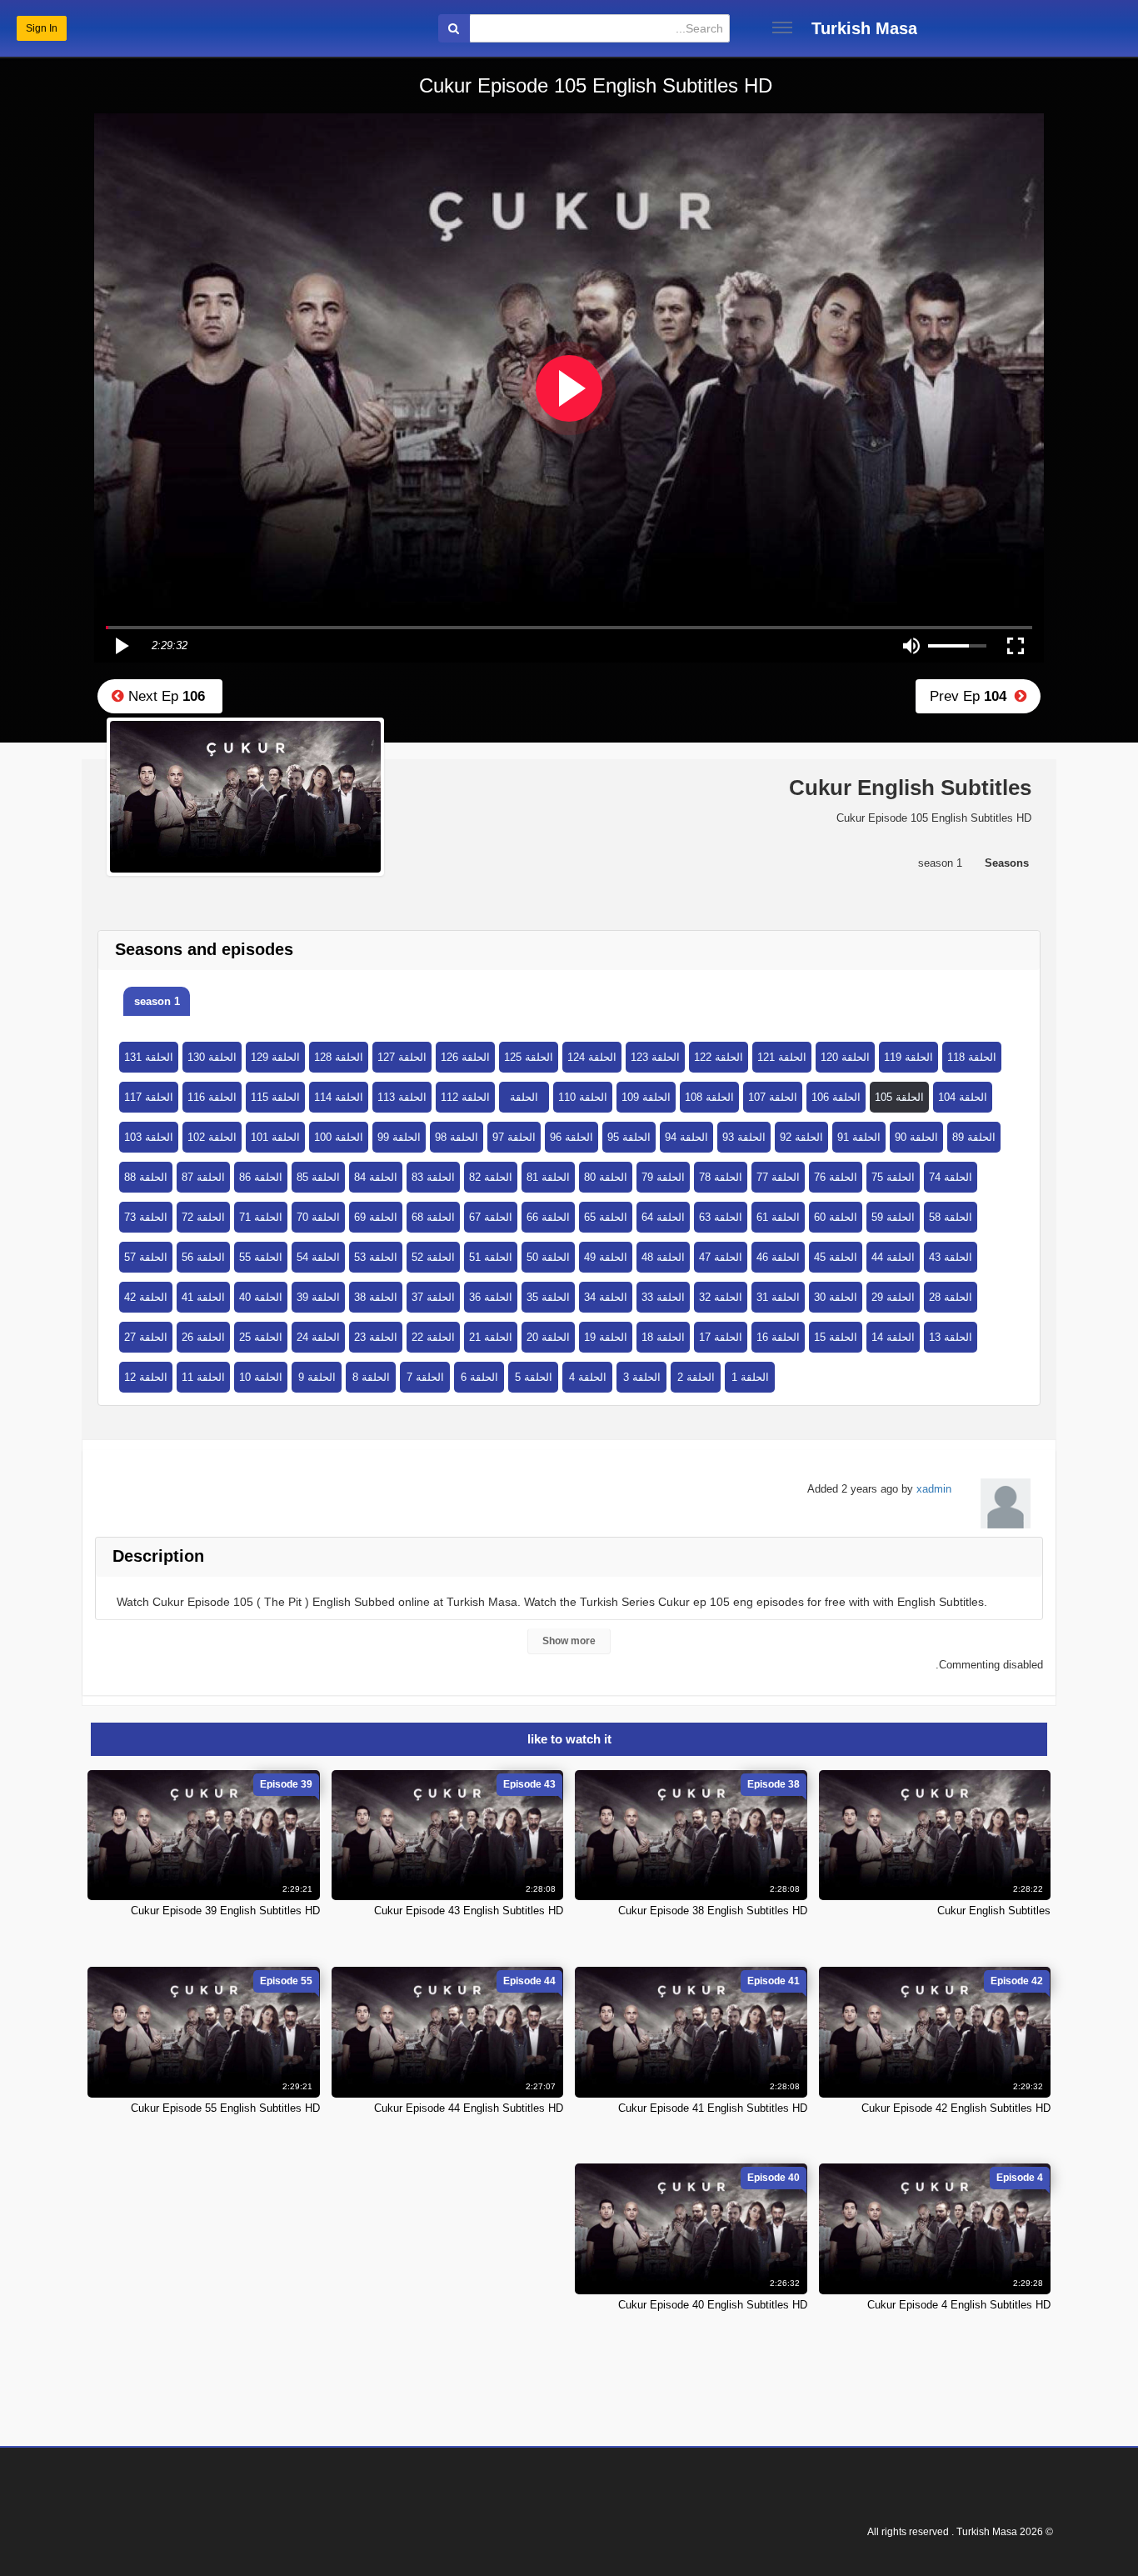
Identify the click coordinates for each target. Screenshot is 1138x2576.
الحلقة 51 (491, 1257)
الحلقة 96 (571, 1137)
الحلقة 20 (548, 1337)
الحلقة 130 (212, 1057)
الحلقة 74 (951, 1177)
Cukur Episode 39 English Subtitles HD (225, 1911)
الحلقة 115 (275, 1097)
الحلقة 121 (782, 1057)
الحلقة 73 (146, 1217)
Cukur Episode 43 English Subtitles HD (469, 1911)
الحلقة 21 (491, 1337)
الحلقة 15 (836, 1337)
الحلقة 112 (465, 1097)
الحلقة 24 (318, 1337)
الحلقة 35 (548, 1297)
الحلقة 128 (339, 1057)
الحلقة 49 (606, 1257)
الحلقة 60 (836, 1217)
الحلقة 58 (951, 1217)
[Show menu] (782, 28)
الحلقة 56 (203, 1257)
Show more (569, 1641)
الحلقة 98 (457, 1137)
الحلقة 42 (146, 1297)
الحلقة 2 (696, 1377)
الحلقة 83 (433, 1177)
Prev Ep (972, 696)
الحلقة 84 (376, 1177)
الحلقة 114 (339, 1097)
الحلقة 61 (778, 1217)
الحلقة (524, 1097)
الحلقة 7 (425, 1377)
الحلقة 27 (146, 1337)
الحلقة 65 (606, 1217)
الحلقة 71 (261, 1217)
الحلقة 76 (836, 1177)
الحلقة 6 (479, 1377)
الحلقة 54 (318, 1257)
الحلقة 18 (663, 1337)
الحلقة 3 (642, 1377)
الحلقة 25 (261, 1337)
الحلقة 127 (402, 1057)
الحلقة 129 (275, 1057)
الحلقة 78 (721, 1177)
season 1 (157, 1001)
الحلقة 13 (951, 1337)
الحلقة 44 (893, 1257)
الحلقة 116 (212, 1097)
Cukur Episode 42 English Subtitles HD (956, 2108)
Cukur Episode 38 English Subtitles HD (713, 1911)
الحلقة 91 (859, 1137)
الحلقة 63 (721, 1217)
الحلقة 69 (376, 1217)
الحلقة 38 (376, 1297)
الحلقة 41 (203, 1297)
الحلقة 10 (261, 1377)
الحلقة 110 (583, 1097)
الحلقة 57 (146, 1257)
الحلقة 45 (836, 1257)
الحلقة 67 (491, 1217)
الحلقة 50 (548, 1257)
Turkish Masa (864, 28)
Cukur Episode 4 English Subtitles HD (959, 2305)
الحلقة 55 (261, 1257)
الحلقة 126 (465, 1057)
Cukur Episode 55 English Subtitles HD (225, 2108)
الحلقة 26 (203, 1337)
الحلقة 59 (893, 1217)
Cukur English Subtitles (994, 1911)
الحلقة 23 (376, 1337)
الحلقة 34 (606, 1297)
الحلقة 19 (606, 1337)
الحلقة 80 (606, 1177)
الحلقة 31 (778, 1297)
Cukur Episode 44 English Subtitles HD (469, 2108)
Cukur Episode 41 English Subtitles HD (713, 2108)
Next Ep (165, 696)
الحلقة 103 (149, 1137)
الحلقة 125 (529, 1057)
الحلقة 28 (951, 1297)
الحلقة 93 (744, 1137)
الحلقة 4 (588, 1377)
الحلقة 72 (203, 1217)
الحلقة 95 (629, 1137)
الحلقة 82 (491, 1177)
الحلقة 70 (318, 1217)
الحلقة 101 (275, 1137)
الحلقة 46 (778, 1257)
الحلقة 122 (719, 1057)
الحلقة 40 (261, 1297)
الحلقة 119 (908, 1057)
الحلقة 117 (149, 1097)
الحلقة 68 (433, 1217)
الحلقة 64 (663, 1217)
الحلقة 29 (893, 1297)
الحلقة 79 (663, 1177)
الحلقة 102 (212, 1137)
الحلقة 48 (663, 1257)
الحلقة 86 (261, 1177)
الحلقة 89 (974, 1137)
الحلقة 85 (318, 1177)
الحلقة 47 (721, 1257)
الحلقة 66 (548, 1217)
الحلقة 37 (433, 1297)
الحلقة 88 (146, 1177)
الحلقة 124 (592, 1057)
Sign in (42, 28)
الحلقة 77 (778, 1177)
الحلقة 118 (972, 1057)
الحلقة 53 (376, 1257)
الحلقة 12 (146, 1377)
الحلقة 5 (534, 1377)
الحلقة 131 (149, 1057)
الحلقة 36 (491, 1297)
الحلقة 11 (203, 1377)
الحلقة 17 (721, 1337)
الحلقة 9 (317, 1377)
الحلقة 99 (399, 1137)
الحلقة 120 (845, 1057)
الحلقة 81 (548, 1177)
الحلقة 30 (836, 1297)
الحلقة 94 (686, 1137)
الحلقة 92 (801, 1137)
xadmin (934, 1489)
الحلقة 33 (663, 1297)
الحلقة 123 (655, 1057)
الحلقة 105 (899, 1097)
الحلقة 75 (893, 1177)
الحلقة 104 (963, 1097)
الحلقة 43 (951, 1257)
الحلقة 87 (203, 1177)
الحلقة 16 (778, 1337)
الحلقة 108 (709, 1097)
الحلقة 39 (318, 1297)
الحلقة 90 (916, 1137)
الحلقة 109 (646, 1097)
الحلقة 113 (402, 1097)
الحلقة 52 (433, 1257)
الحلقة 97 (514, 1137)
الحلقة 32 (721, 1297)
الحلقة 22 (433, 1337)
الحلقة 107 (773, 1097)
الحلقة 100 (339, 1137)
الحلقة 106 (836, 1097)
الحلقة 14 (893, 1337)
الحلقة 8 (371, 1377)
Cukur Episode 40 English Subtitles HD (713, 2305)
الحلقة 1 (750, 1377)
